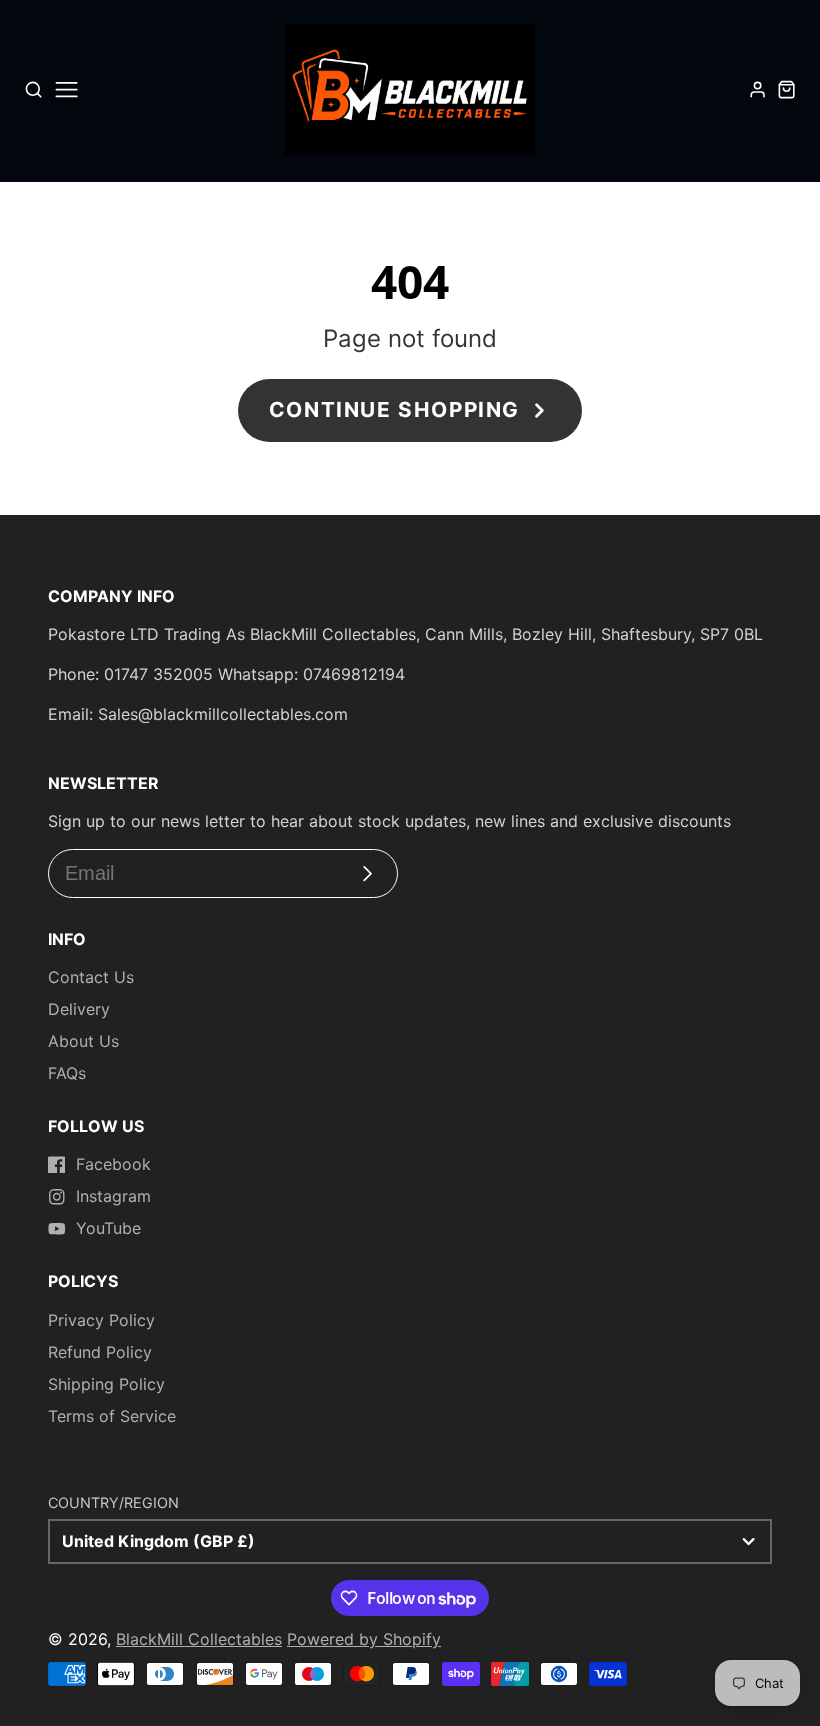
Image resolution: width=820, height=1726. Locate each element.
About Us (83, 1041)
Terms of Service (112, 1416)
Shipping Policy (106, 1384)
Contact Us (91, 977)
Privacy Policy (101, 1320)
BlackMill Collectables (199, 1639)
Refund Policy (100, 1352)
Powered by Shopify (364, 1639)
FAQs (67, 1073)
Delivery (79, 1009)
